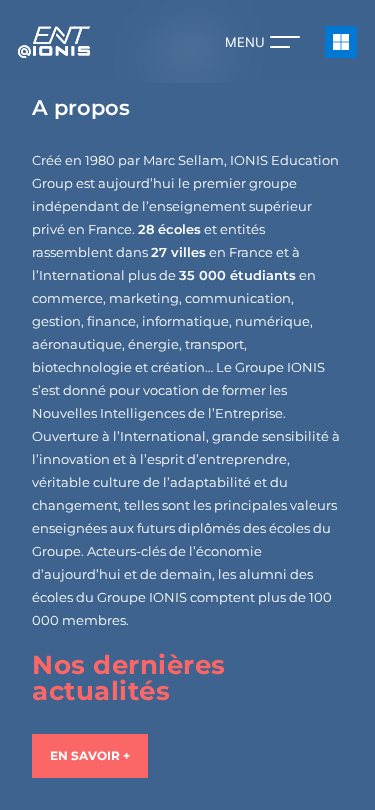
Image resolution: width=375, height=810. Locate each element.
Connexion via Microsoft (341, 42)
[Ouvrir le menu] (285, 42)
